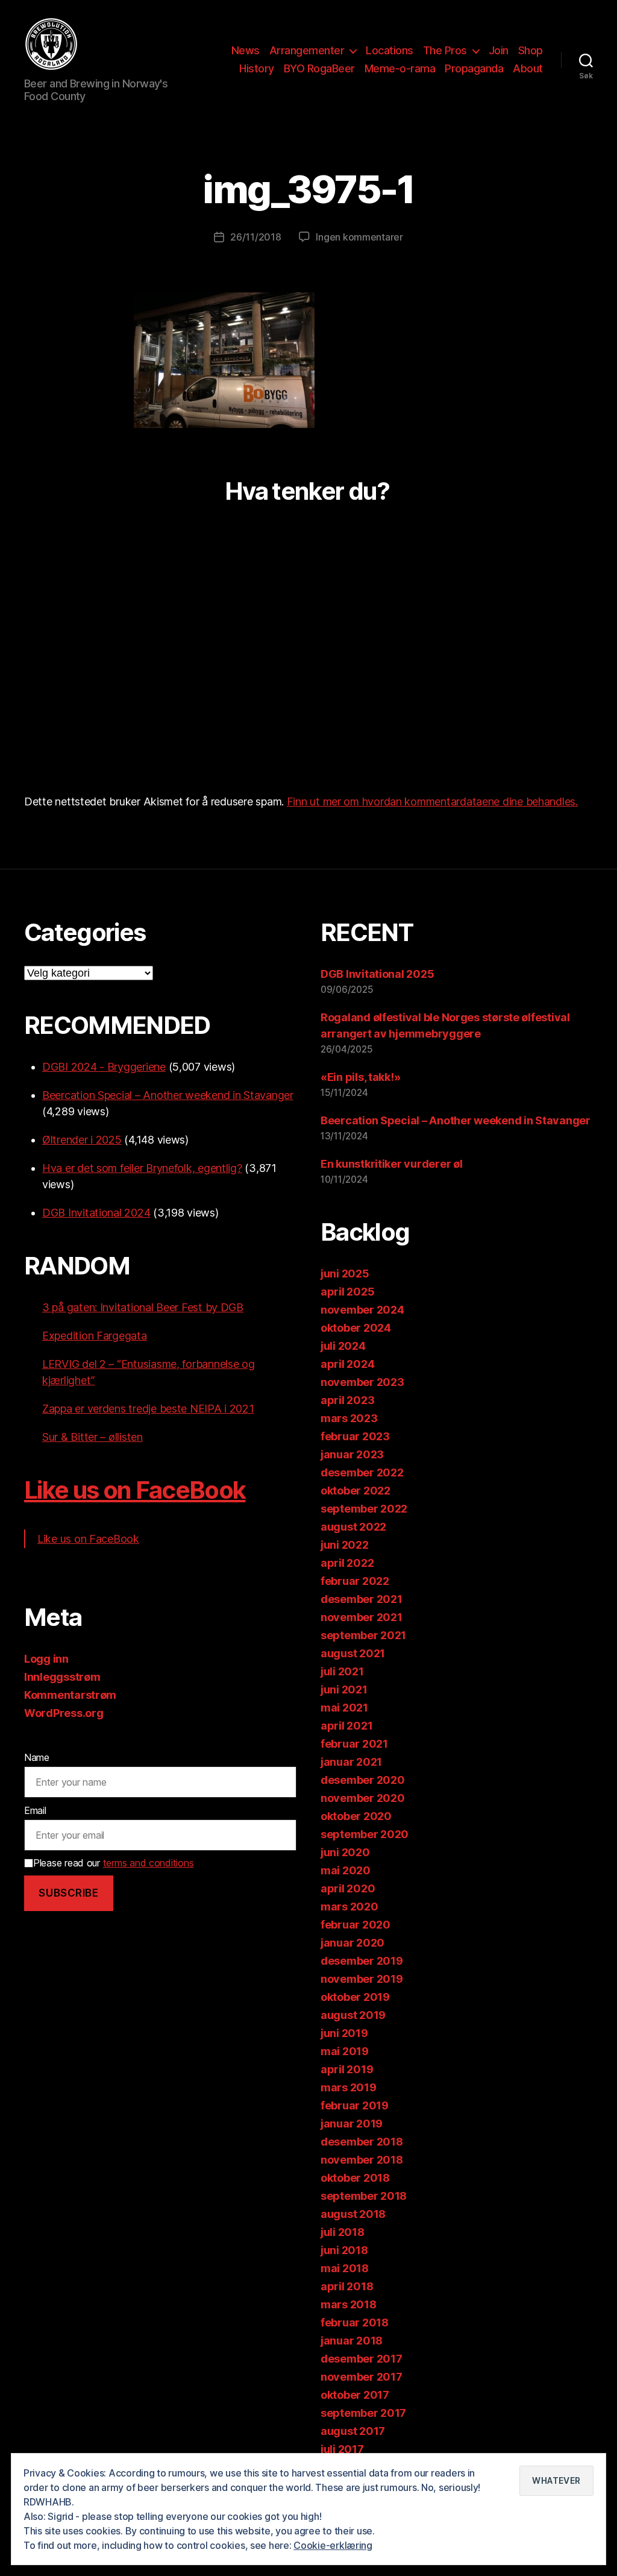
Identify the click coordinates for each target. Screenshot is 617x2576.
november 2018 (362, 2160)
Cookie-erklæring (333, 2545)
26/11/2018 (255, 237)
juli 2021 (342, 1671)
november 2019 (362, 1979)
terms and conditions (149, 1863)
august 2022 (353, 1527)
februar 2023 (355, 1436)
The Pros (445, 50)
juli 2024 (343, 1346)
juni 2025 (345, 1274)
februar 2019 (355, 2105)
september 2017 (363, 2413)
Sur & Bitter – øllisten (92, 1437)
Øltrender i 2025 (82, 1140)
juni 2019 (344, 2033)
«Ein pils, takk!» (360, 1077)
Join (499, 50)
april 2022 (347, 1563)
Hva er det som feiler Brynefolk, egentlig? (142, 1168)
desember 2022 (362, 1472)
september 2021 (363, 1635)
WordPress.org (64, 1713)
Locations (390, 50)
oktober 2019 (355, 1997)
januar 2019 (352, 2124)
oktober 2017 (355, 2395)
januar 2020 (352, 1943)
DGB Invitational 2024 (96, 1213)
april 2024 (347, 1364)
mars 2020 (349, 1907)
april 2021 (346, 1726)
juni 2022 (345, 1545)
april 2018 (347, 2286)
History (257, 68)
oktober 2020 (356, 1816)
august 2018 (353, 2214)
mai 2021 (344, 1708)
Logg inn (46, 1659)
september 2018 (364, 2196)
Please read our (113, 1863)
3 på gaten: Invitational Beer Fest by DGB (143, 1307)
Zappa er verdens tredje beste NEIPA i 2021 (148, 1409)
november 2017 (362, 2377)
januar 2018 (352, 2341)
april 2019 (347, 2069)
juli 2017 (342, 2449)
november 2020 (363, 1798)
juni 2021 (344, 1690)
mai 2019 (345, 2051)
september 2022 (364, 1509)
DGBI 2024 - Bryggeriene (104, 1067)
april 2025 (347, 1292)
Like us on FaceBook (135, 1490)
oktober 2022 (355, 1491)
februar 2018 (355, 2322)
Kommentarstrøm (70, 1695)
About (528, 68)
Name (37, 1757)
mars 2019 (349, 2087)
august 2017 (353, 2431)
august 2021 (353, 1653)
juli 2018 (343, 2232)
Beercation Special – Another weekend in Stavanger (168, 1095)
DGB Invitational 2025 (377, 974)
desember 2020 (363, 1780)
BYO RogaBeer (319, 68)
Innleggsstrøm (62, 1677)
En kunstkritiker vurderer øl (391, 1164)
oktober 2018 (355, 2178)
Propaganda (474, 68)
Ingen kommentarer (359, 237)
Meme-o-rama (400, 68)
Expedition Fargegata (95, 1336)
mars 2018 (349, 2304)
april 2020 (348, 1888)
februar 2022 (355, 1581)
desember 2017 (362, 2359)
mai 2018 (345, 2268)
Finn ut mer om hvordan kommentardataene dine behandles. (432, 801)
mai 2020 (346, 1870)
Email (35, 1810)
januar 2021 (351, 1762)
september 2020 (365, 1834)
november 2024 (362, 1310)
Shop (531, 50)
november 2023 (362, 1382)
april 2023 (347, 1400)
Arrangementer (307, 50)
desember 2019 (362, 1961)
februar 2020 (355, 1925)
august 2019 (353, 2015)
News (246, 50)
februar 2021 (354, 1744)
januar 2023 (352, 1454)
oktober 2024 (356, 1328)
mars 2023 (349, 1418)
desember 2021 (362, 1599)
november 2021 (362, 1617)
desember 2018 (362, 2142)
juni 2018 (344, 2250)
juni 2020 (345, 1852)
